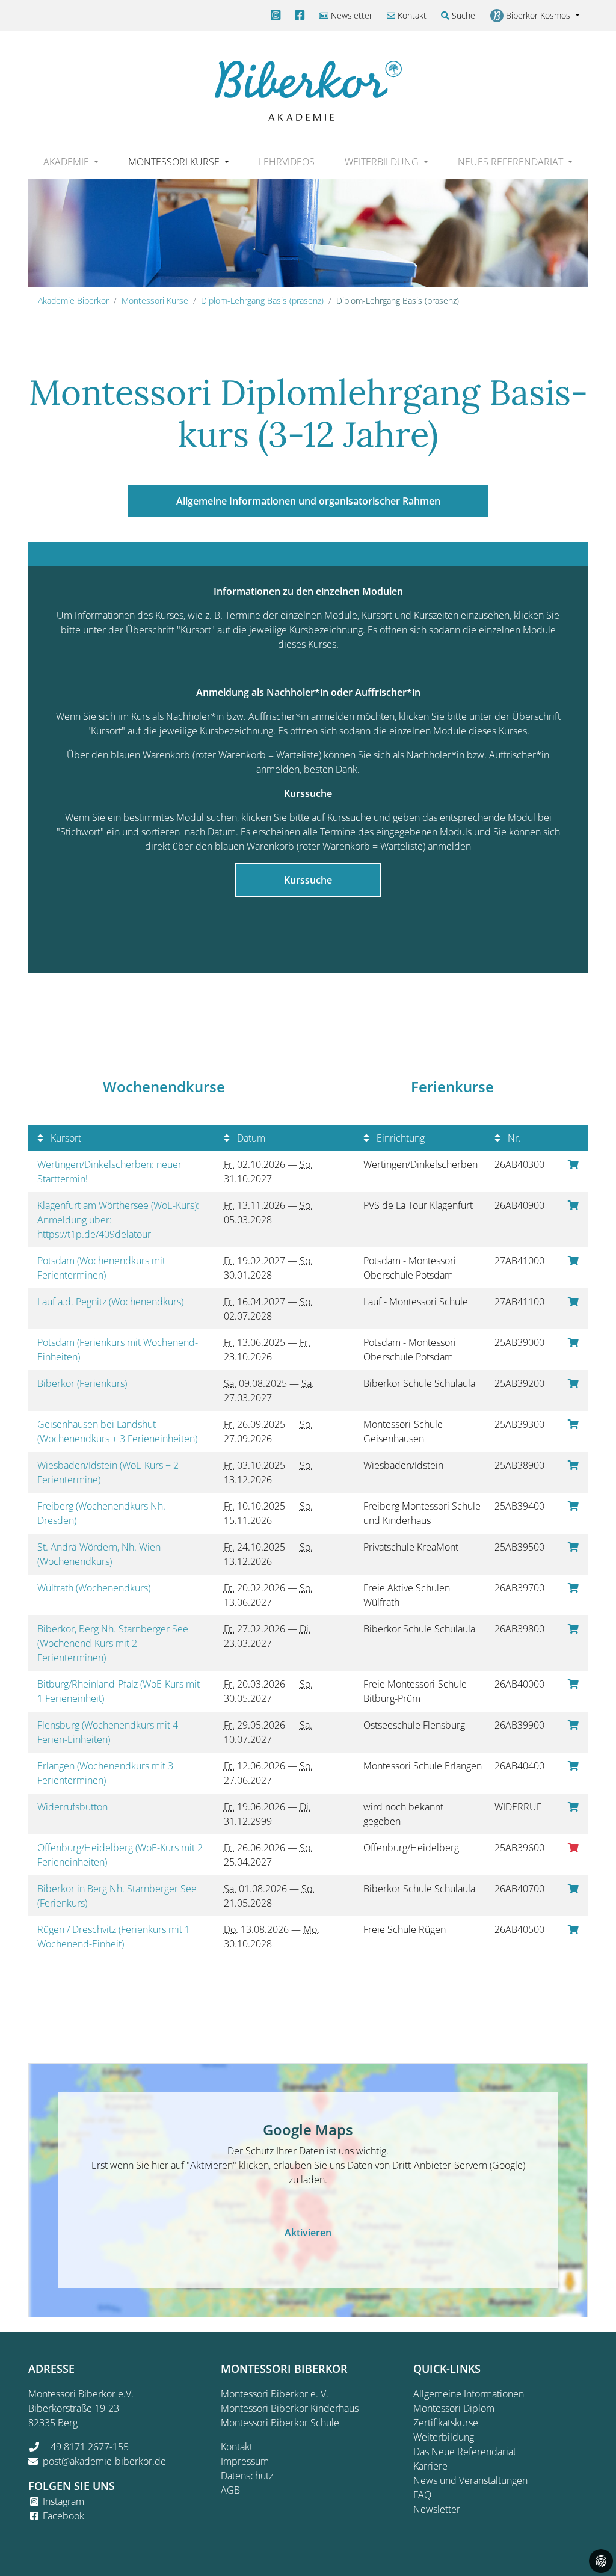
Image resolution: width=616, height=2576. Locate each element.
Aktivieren (308, 2233)
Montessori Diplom (454, 2408)
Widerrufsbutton (75, 1807)
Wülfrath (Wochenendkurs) (95, 1588)
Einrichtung (399, 1138)
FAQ (422, 2495)
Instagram (63, 2501)
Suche (462, 15)
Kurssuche (308, 880)
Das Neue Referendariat (465, 2452)
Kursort (65, 1138)
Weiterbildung (444, 2437)
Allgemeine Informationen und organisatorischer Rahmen (308, 501)
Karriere (430, 2466)
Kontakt (411, 15)
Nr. (513, 1138)
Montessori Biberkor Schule (280, 2423)
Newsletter (350, 15)
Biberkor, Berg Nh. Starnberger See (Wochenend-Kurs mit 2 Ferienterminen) (113, 1643)
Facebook (63, 2516)
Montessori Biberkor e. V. (275, 2394)
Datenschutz (247, 2476)
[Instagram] (276, 15)
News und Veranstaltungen (470, 2480)
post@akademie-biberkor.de (104, 2461)
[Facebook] (300, 15)
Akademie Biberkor (73, 300)
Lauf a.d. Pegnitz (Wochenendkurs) (112, 1302)
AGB (230, 2490)
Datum (250, 1138)
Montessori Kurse (155, 300)
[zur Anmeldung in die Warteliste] (573, 1848)
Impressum (245, 2461)
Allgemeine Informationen (469, 2394)
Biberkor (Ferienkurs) (83, 1383)
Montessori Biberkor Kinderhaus (290, 2408)
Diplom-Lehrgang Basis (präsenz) (262, 300)
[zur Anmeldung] (573, 1164)
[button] (71, 162)
